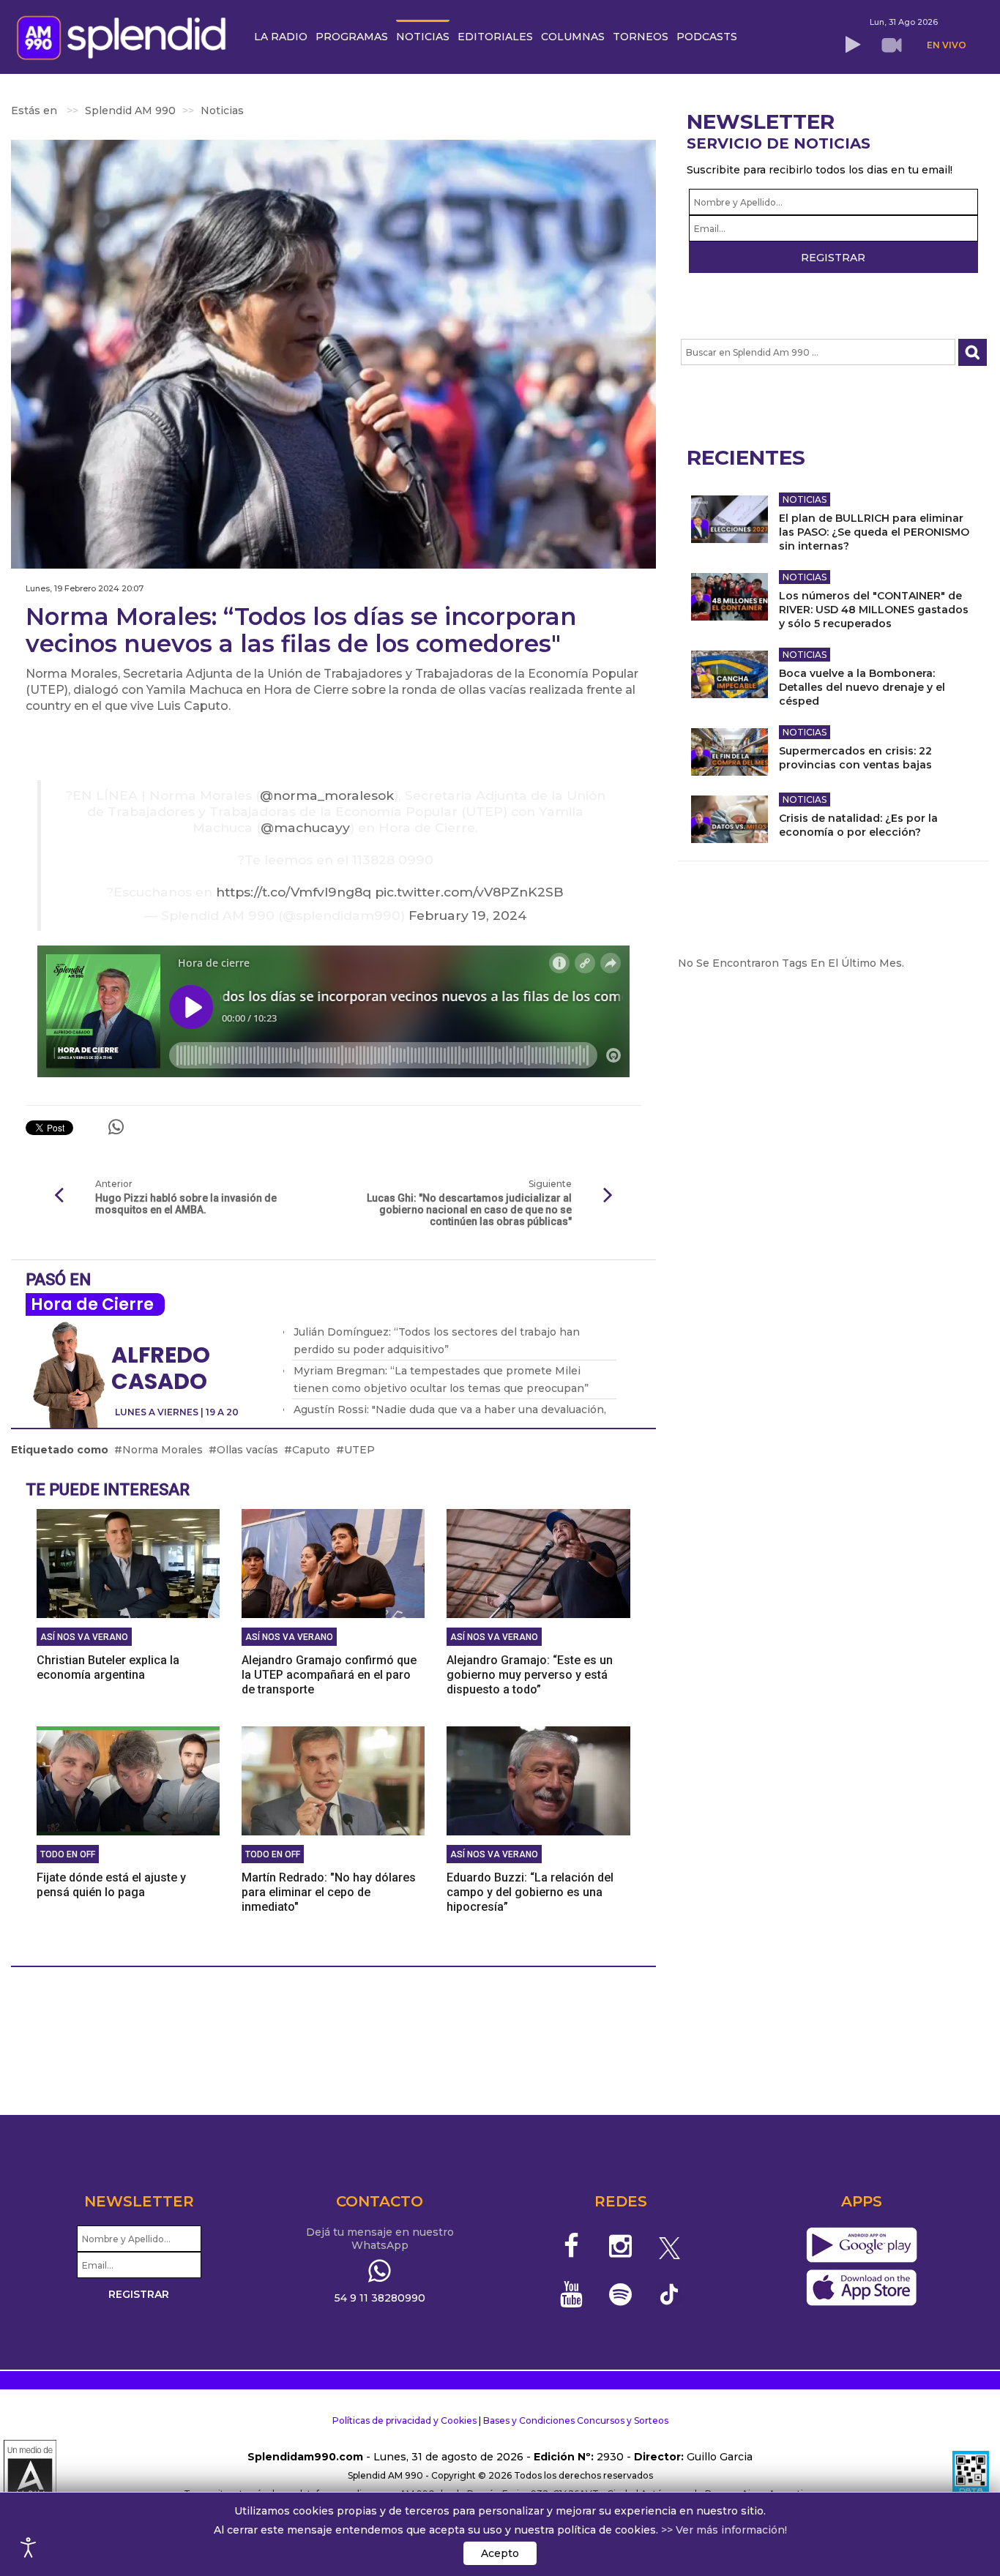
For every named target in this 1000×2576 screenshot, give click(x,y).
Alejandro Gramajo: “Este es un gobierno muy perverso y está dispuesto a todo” (530, 1675)
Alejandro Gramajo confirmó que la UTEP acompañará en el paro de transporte (329, 1675)
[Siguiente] (608, 1196)
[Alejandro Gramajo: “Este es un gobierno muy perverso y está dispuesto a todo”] (538, 1563)
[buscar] (973, 352)
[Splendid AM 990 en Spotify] (620, 2294)
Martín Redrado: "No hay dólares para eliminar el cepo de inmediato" (329, 1892)
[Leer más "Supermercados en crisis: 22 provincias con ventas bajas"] (730, 752)
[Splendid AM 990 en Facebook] (572, 2246)
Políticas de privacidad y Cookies (404, 2420)
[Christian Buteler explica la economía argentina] (128, 1563)
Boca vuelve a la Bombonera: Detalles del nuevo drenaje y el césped (862, 687)
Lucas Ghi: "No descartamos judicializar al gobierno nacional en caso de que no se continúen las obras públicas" (469, 1210)
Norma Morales (163, 1450)
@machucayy (305, 827)
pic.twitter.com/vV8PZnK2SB (469, 892)
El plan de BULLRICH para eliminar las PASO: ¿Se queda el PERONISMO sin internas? (874, 532)
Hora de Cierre (92, 1304)
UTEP (359, 1450)
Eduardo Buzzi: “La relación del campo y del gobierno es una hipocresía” (530, 1892)
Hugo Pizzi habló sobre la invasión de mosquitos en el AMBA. (186, 1204)
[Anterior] (59, 1196)
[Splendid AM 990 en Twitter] (669, 2246)
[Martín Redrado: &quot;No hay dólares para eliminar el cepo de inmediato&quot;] (333, 1781)
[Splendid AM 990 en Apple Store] (861, 2288)
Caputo (311, 1450)
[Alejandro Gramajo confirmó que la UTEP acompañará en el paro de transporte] (333, 1563)
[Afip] (971, 2476)
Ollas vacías (247, 1450)
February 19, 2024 (467, 915)
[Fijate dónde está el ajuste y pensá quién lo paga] (128, 1781)
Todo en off (68, 1854)
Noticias (805, 499)
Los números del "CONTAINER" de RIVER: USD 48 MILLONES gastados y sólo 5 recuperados (874, 610)
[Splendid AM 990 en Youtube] (572, 2294)
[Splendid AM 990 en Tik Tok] (669, 2293)
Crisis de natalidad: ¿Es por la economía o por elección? (858, 825)
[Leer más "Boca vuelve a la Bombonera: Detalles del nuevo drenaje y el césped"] (730, 674)
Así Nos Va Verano (84, 1637)
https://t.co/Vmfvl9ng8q (294, 892)
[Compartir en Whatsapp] (116, 1127)
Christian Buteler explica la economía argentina (108, 1667)
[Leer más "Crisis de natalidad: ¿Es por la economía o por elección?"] (730, 819)
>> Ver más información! (724, 2530)
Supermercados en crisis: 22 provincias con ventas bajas (855, 758)
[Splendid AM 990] (125, 36)
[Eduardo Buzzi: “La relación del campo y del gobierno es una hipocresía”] (538, 1781)
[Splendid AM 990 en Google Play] (861, 2246)
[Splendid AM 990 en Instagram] (620, 2246)
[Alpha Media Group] (30, 2476)
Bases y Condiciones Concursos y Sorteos (576, 2420)
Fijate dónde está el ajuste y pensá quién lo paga (111, 1885)
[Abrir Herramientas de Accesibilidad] (29, 2547)
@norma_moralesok (327, 795)
